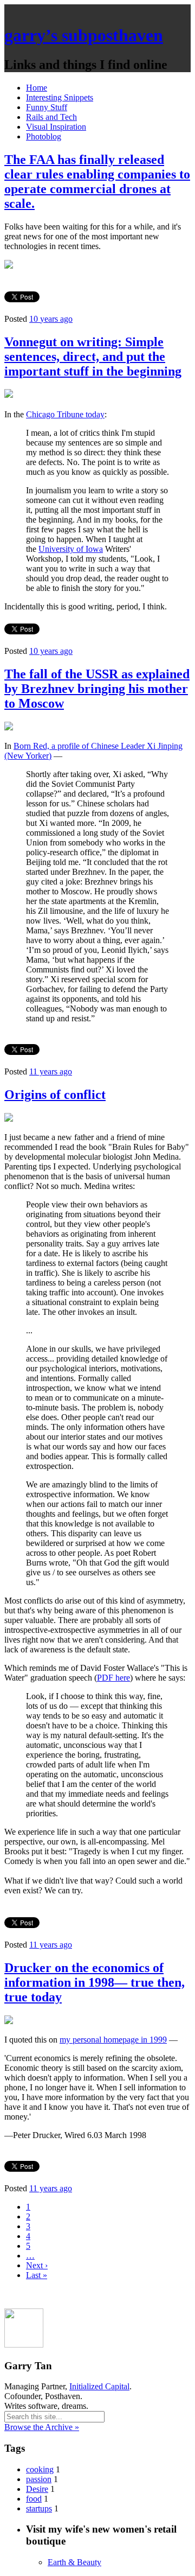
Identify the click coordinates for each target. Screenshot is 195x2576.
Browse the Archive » (42, 2427)
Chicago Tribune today (65, 414)
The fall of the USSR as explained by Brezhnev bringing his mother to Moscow (97, 689)
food (34, 2499)
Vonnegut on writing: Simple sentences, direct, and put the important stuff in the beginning (93, 357)
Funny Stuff (47, 107)
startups (39, 2508)
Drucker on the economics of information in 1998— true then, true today (95, 1982)
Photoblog (44, 136)
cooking (40, 2469)
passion (39, 2479)
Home (37, 88)
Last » (37, 2275)
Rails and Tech (51, 117)
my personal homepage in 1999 (113, 2040)
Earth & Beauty (74, 2562)
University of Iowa (71, 549)
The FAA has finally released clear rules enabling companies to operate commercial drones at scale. (97, 182)
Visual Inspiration (56, 127)
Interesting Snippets (60, 97)
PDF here (113, 1678)
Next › (37, 2265)
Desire (37, 2489)
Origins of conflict (55, 1095)
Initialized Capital (99, 2386)
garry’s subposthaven (84, 35)
